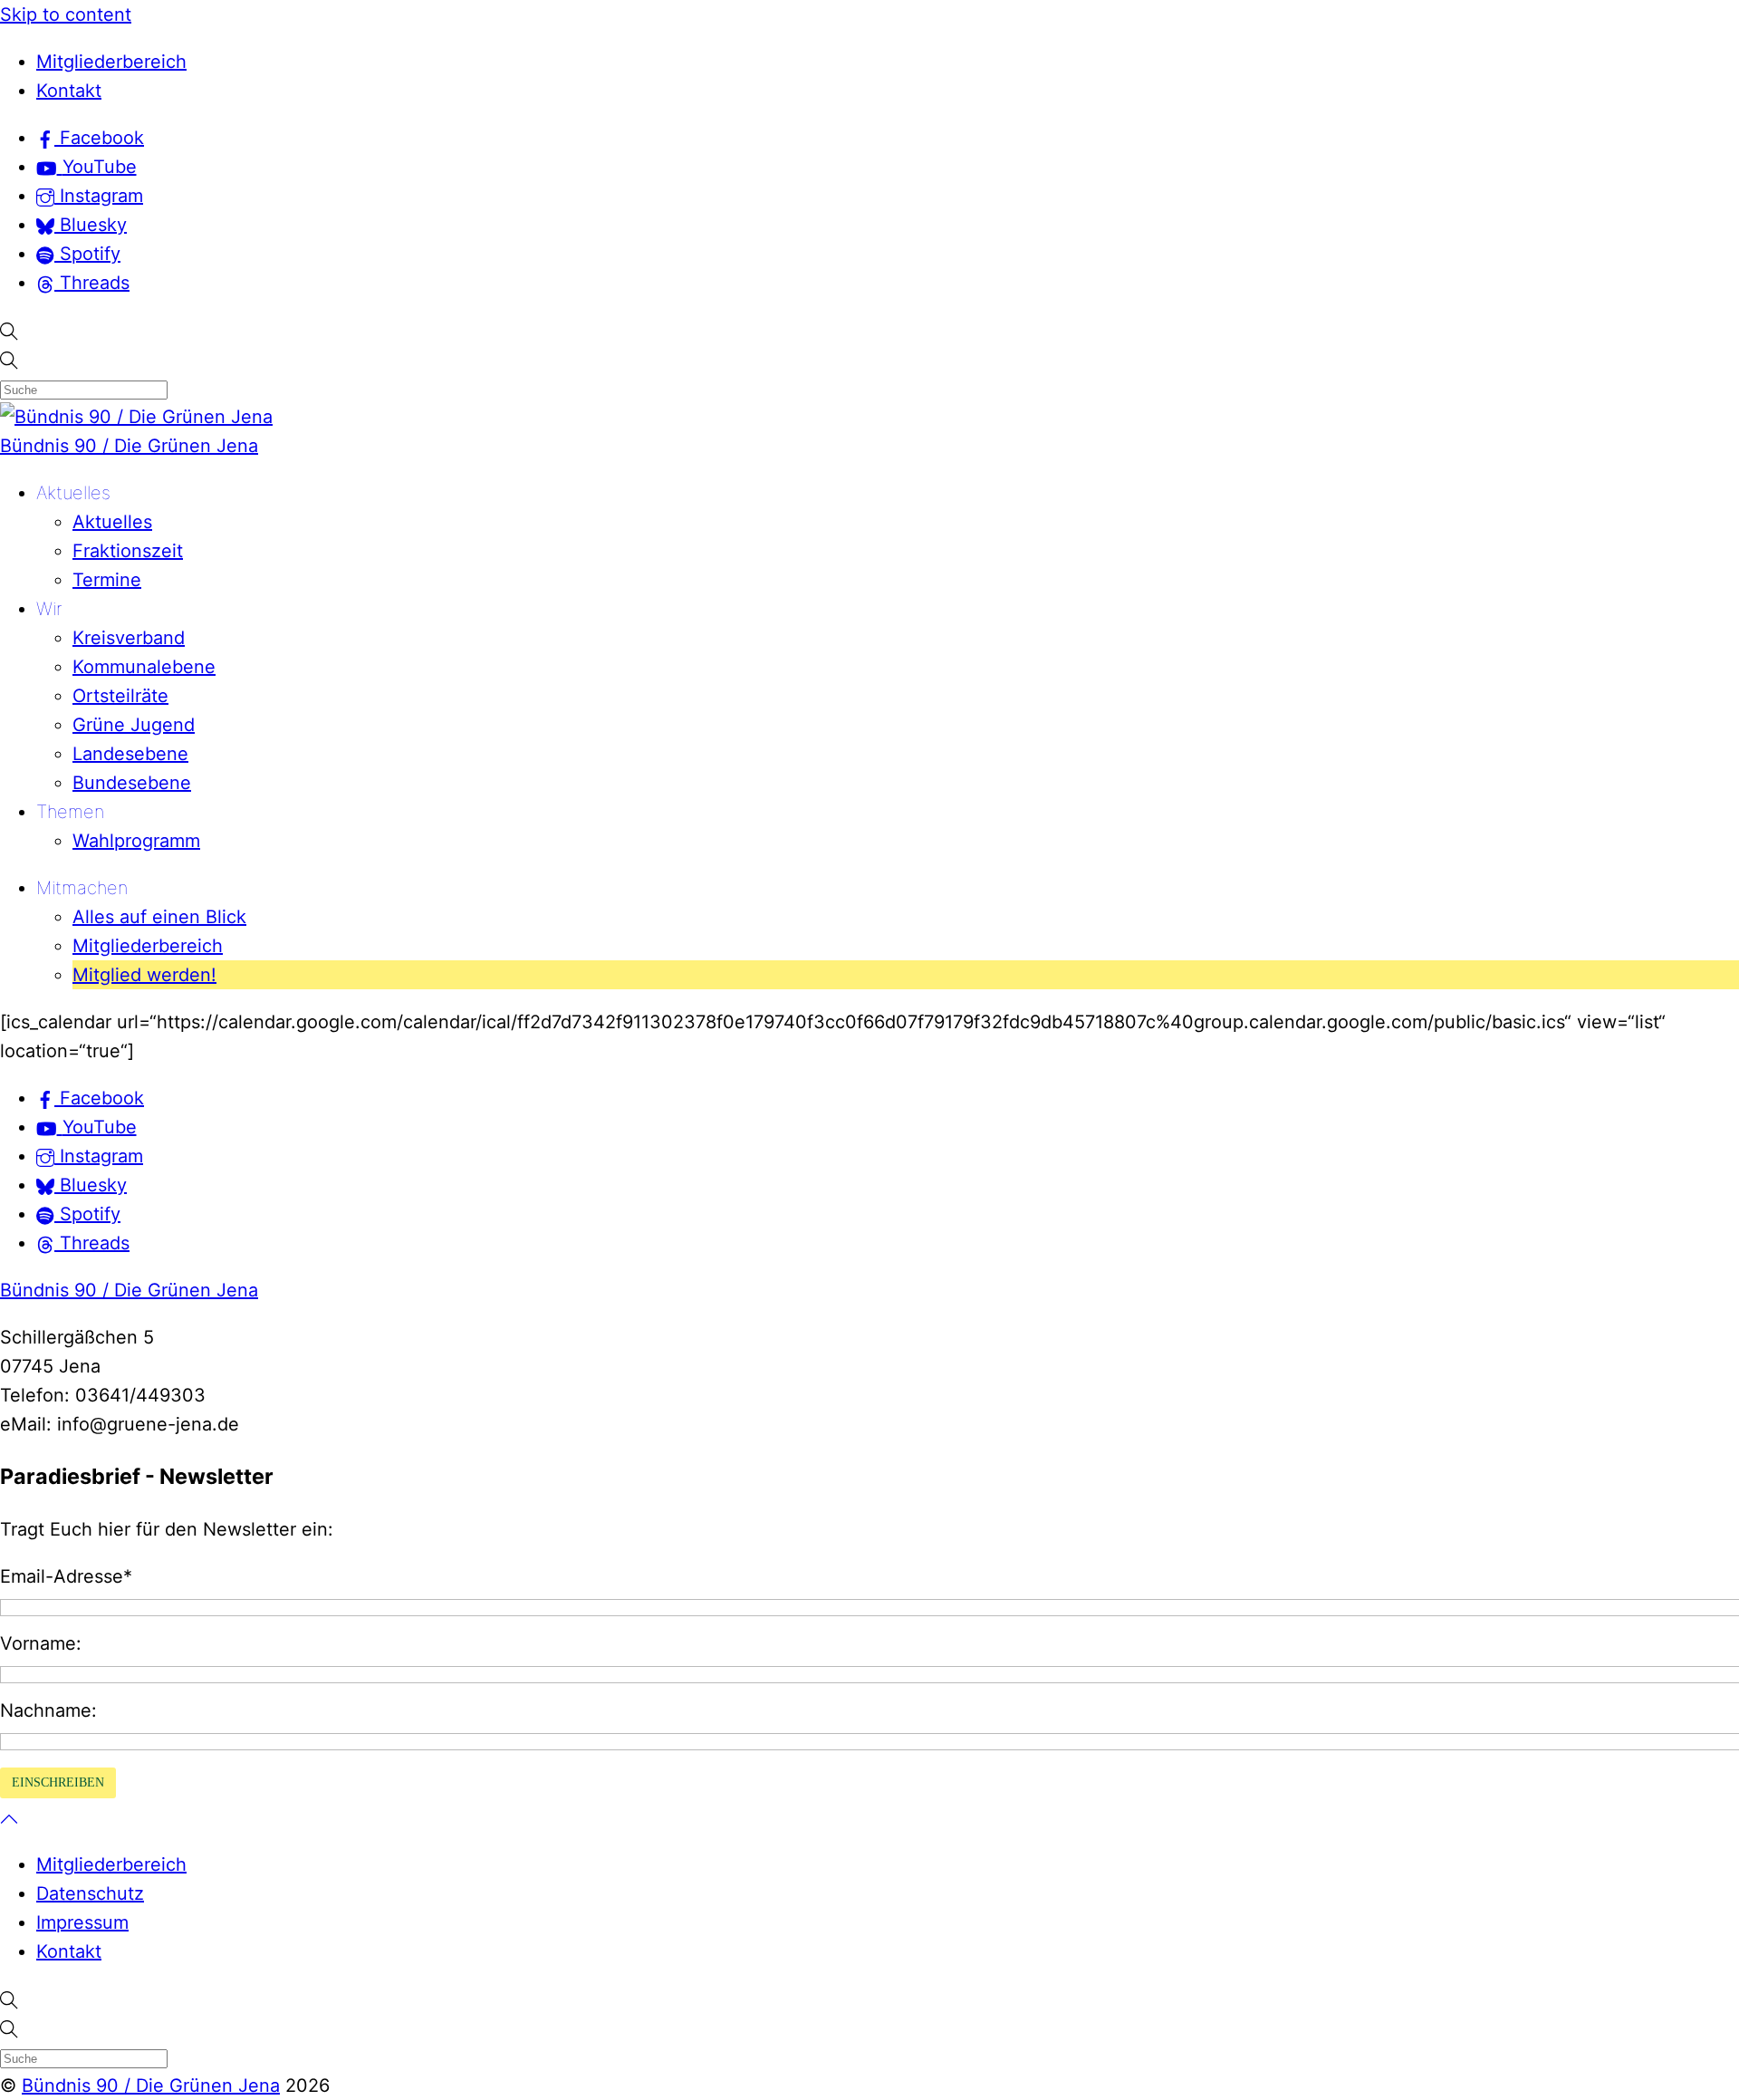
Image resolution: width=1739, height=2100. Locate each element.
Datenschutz (90, 1893)
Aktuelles (73, 493)
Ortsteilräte (120, 696)
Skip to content (66, 14)
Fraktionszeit (128, 551)
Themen (70, 812)
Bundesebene (132, 783)
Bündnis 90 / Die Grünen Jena (129, 446)
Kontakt (69, 91)
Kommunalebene (144, 667)
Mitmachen (82, 888)
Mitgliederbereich (111, 62)
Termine (107, 580)
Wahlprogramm (136, 841)
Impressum (82, 1922)
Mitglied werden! (144, 975)
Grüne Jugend (134, 725)
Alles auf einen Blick (159, 917)
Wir (49, 609)
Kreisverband (129, 638)
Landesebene (130, 754)
